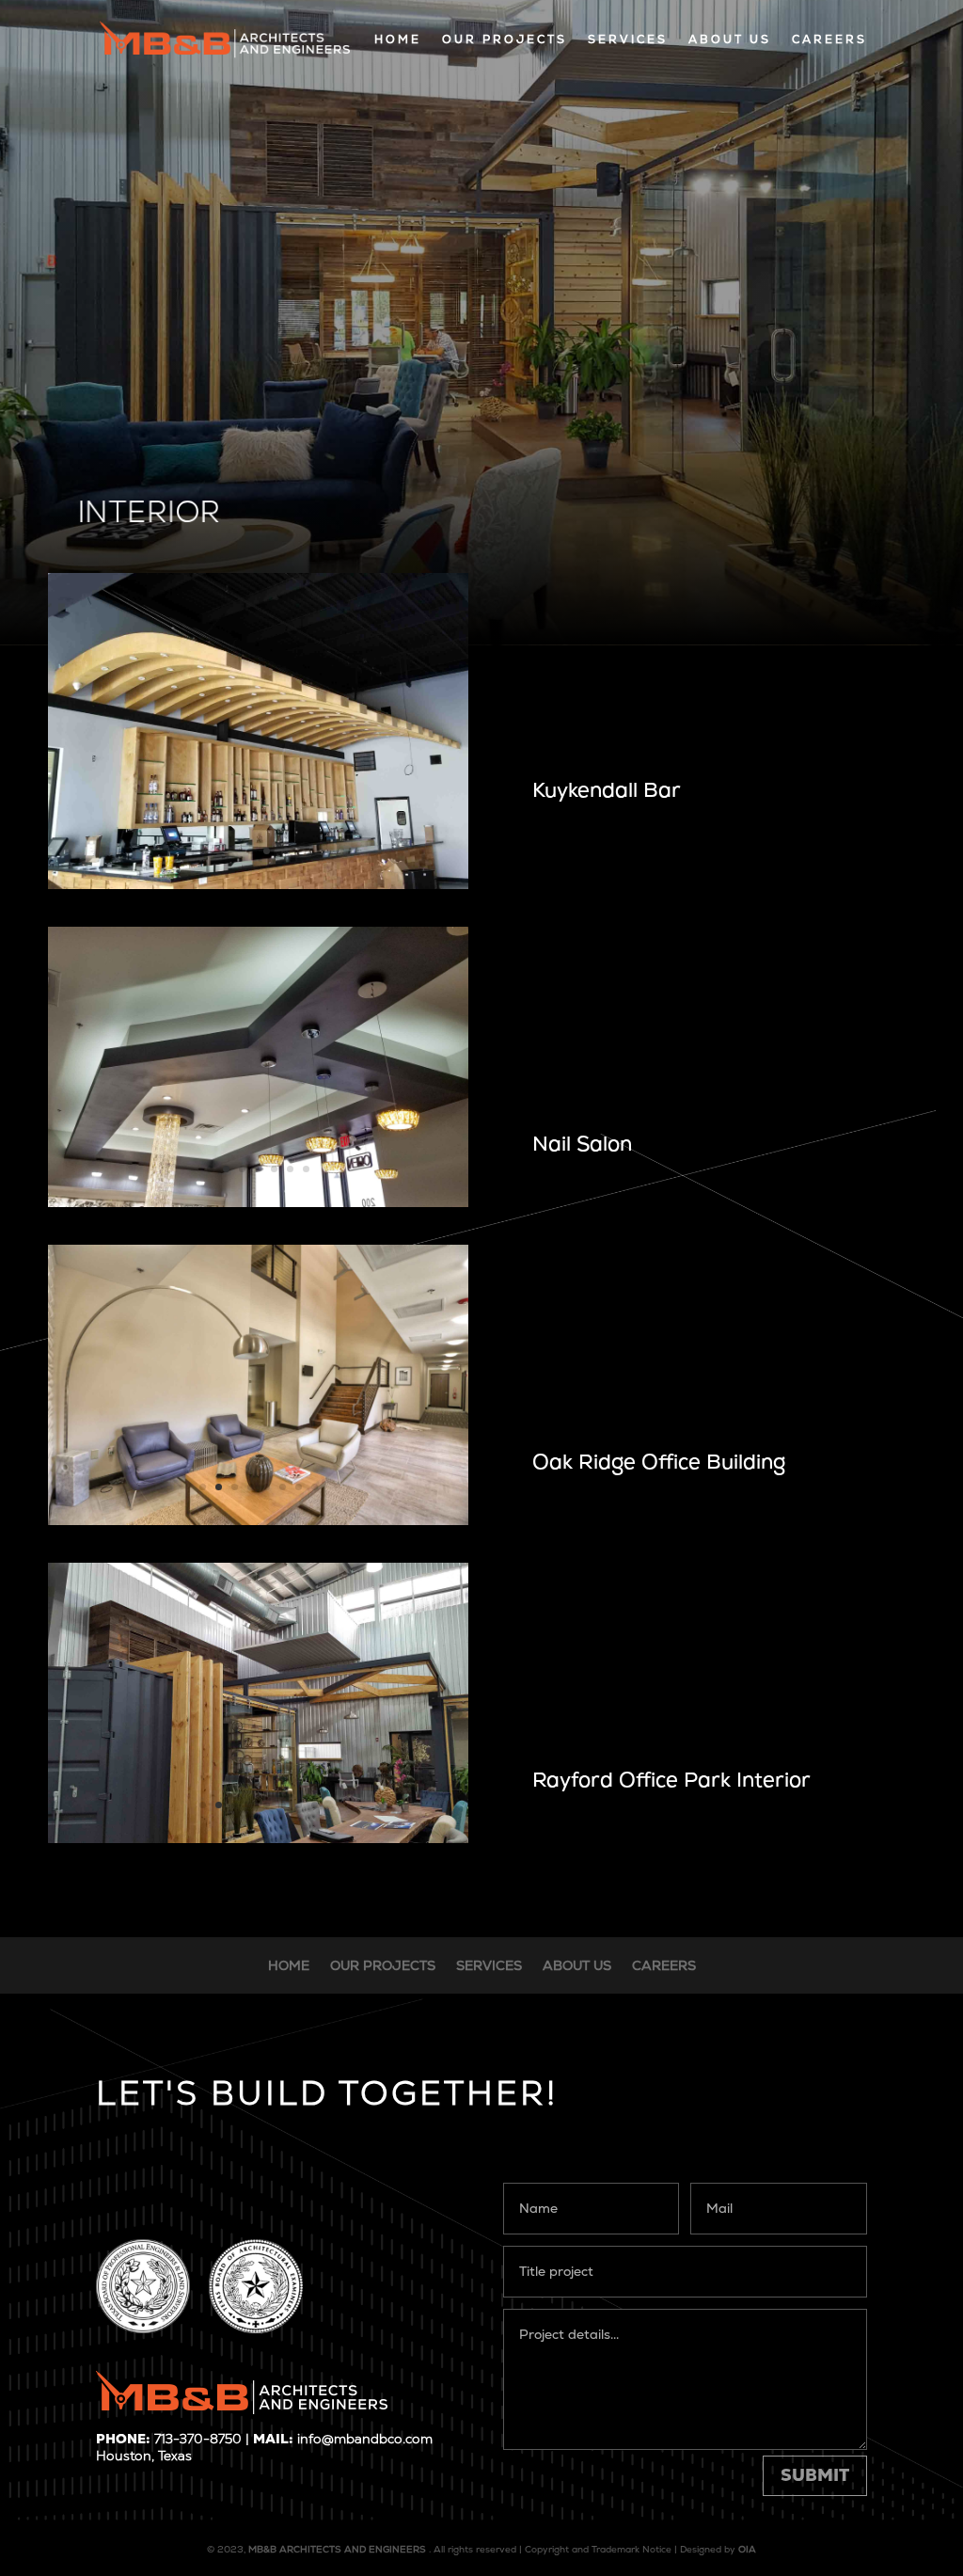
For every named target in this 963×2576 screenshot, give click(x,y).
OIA (747, 2549)
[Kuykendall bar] (258, 884)
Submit (815, 2475)
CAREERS (829, 40)
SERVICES (628, 40)
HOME (398, 40)
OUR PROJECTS (505, 40)
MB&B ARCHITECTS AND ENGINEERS (337, 2549)
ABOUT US (730, 40)
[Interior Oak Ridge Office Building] (258, 1520)
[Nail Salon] (258, 1202)
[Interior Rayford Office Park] (258, 1838)
